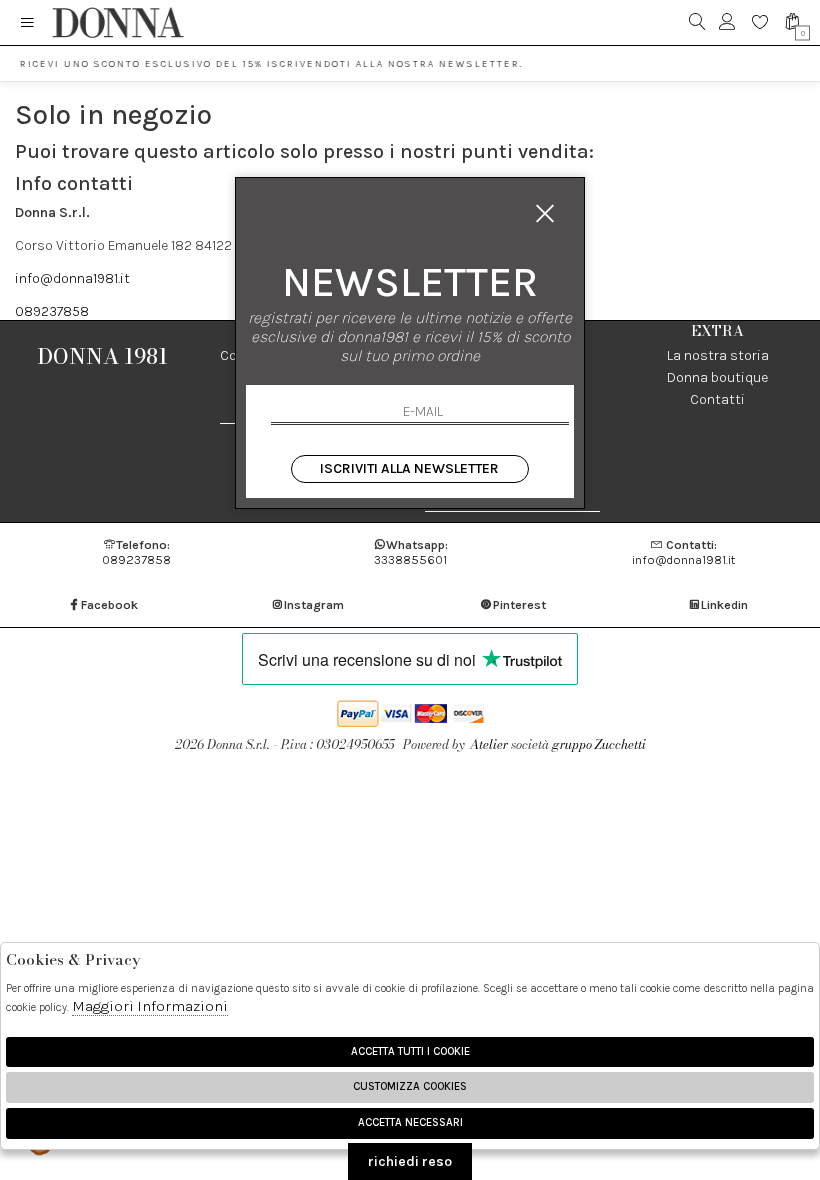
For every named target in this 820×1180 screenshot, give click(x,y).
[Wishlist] (760, 22)
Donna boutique (717, 377)
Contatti (717, 399)
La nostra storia (718, 355)
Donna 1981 (103, 356)
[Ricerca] (697, 22)
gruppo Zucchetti (599, 744)
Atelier (489, 744)
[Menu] (27, 22)
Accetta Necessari (410, 1122)
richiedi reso (410, 1161)
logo (117, 22)
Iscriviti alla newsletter (409, 468)
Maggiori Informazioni (150, 1006)
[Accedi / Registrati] (727, 22)
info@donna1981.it (72, 278)
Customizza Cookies (410, 1086)
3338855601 (411, 552)
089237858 (52, 311)
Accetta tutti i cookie (410, 1051)
